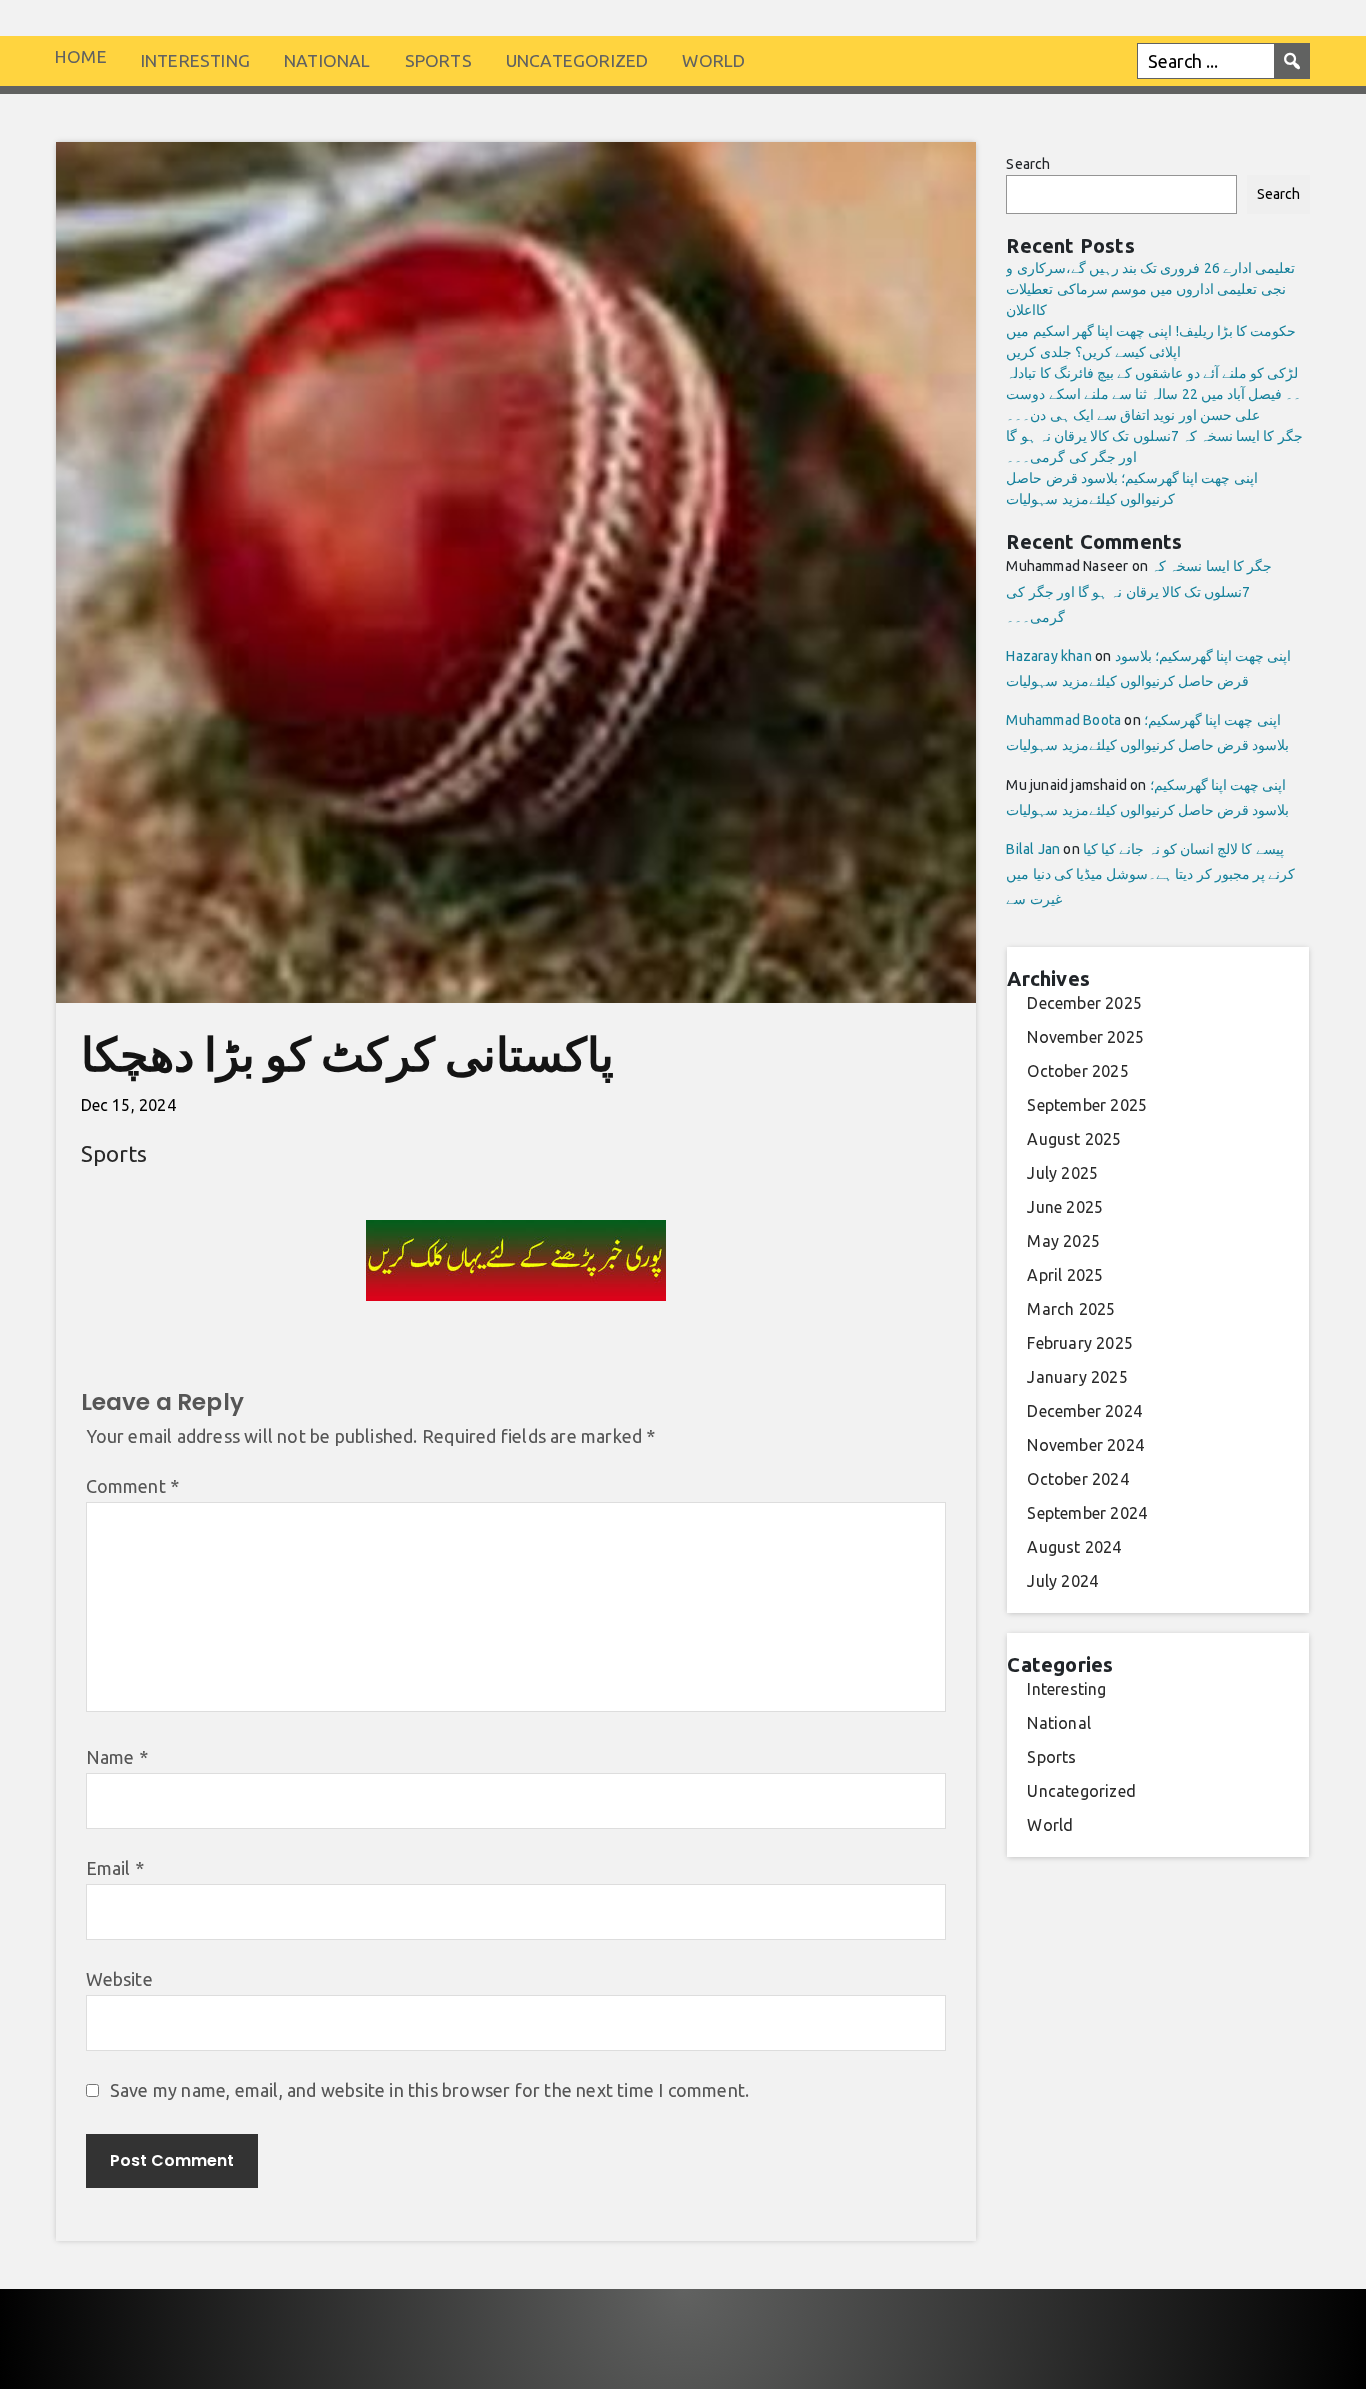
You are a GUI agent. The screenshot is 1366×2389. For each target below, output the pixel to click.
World (713, 60)
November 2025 (1085, 1037)
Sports (438, 60)
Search (1028, 164)
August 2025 (1074, 1139)
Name (117, 1757)
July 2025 (1062, 1173)
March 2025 (1071, 1309)
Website (119, 1979)
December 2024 (1084, 1411)
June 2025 (1065, 1207)
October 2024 (1077, 1479)
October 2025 (1077, 1071)
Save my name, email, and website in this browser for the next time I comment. (429, 2090)
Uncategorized (577, 60)
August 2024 (1074, 1547)
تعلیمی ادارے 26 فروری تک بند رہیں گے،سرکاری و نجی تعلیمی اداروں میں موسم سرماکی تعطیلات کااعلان (1150, 289)
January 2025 (1077, 1377)
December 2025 (1084, 1003)
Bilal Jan (1033, 849)
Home (81, 56)
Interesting (195, 60)
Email (115, 1868)
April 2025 (1065, 1275)
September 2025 (1087, 1105)
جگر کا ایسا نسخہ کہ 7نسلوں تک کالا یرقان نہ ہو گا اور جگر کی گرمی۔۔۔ (1139, 591)
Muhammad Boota (1063, 720)
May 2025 (1063, 1241)
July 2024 (1062, 1581)
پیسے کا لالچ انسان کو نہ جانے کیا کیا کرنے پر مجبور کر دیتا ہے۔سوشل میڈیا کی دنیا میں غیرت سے (1150, 874)
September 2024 (1087, 1513)
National (327, 60)
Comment (133, 1486)
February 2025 (1080, 1343)
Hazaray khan (1048, 656)
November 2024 (1085, 1445)
